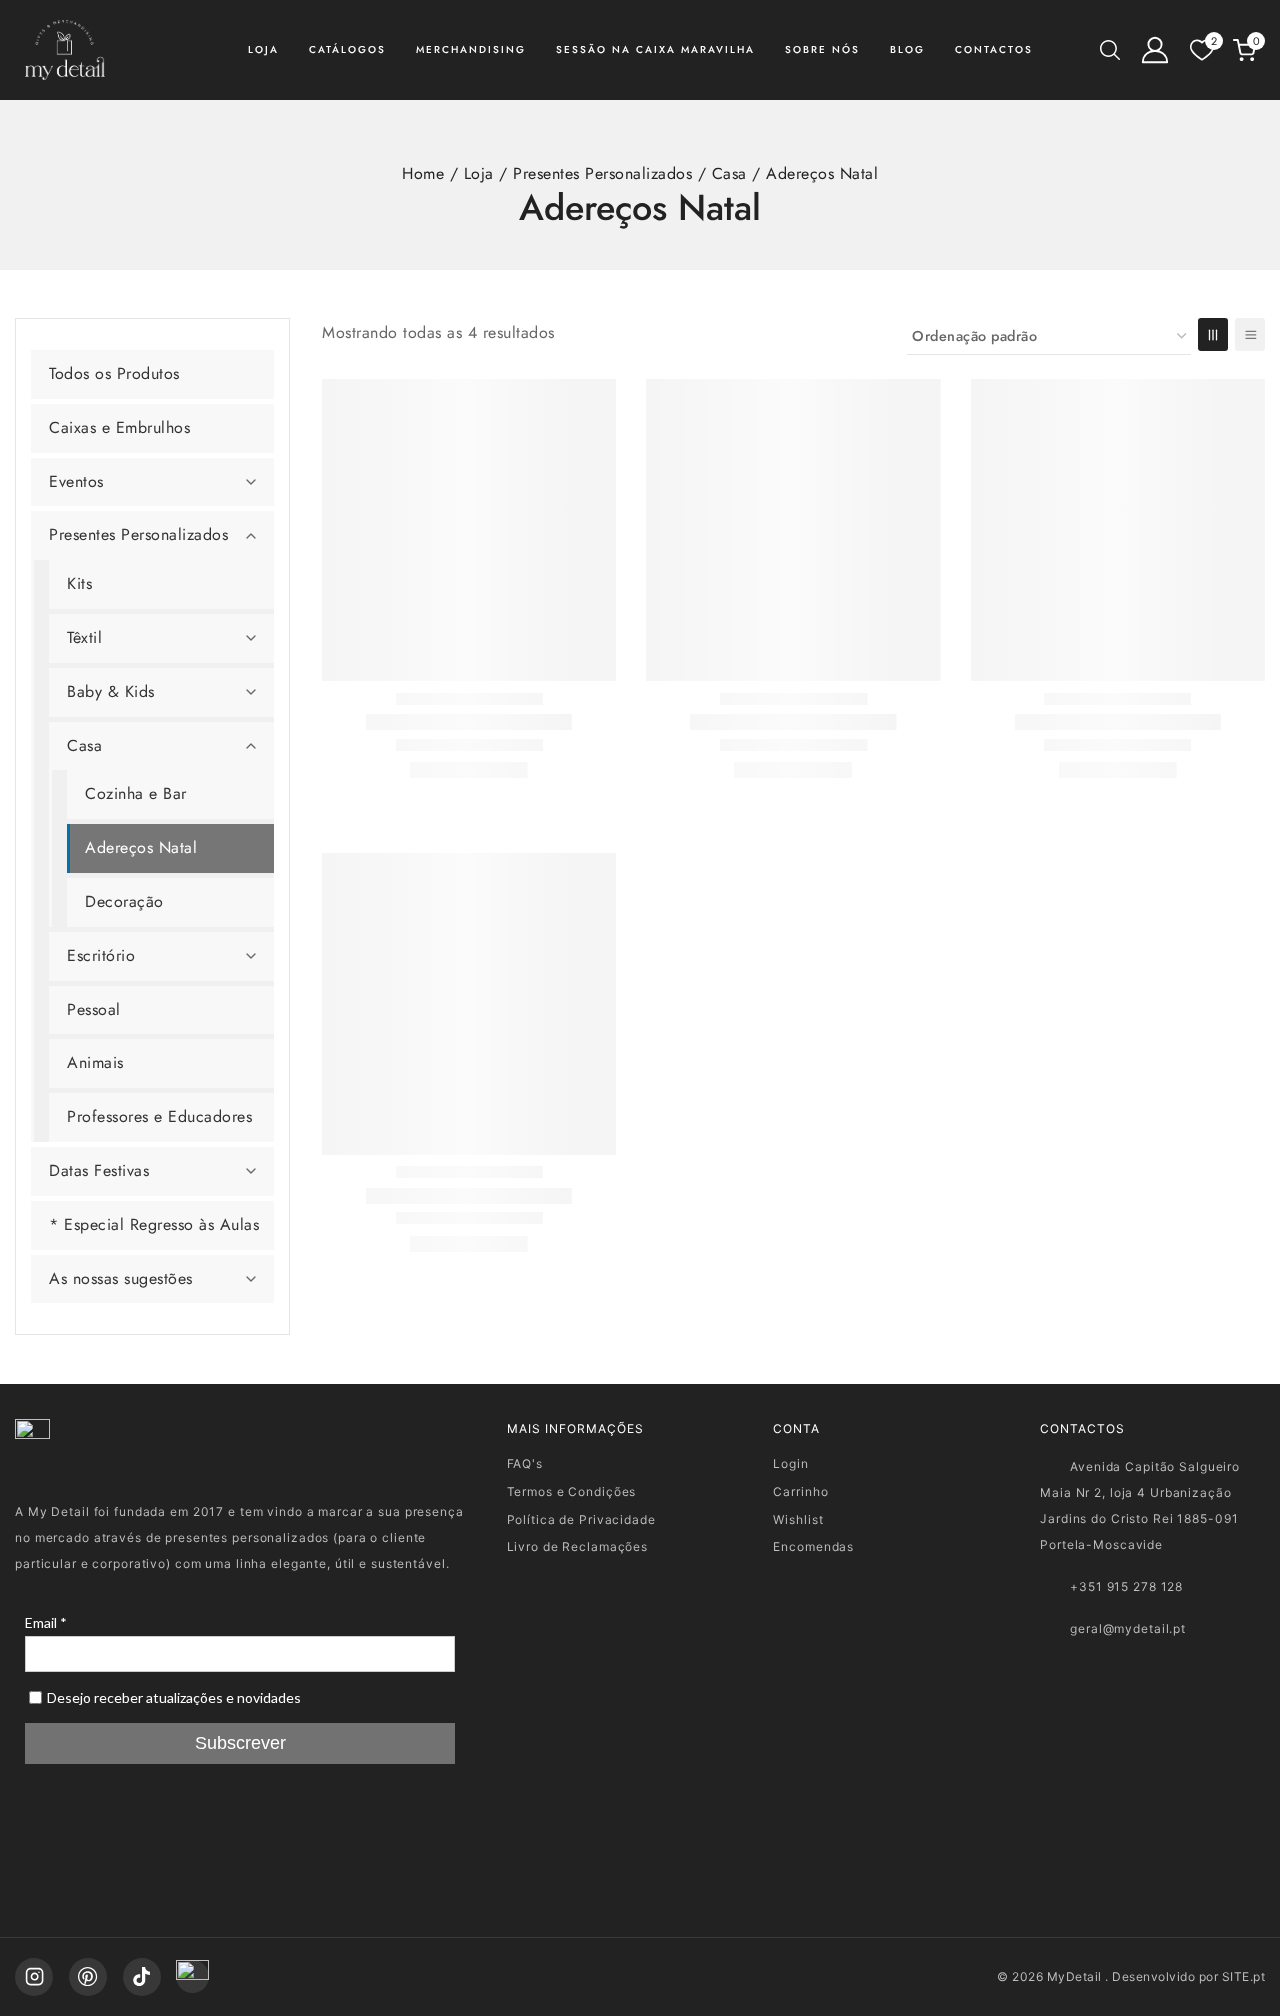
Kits (79, 583)
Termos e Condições (572, 1491)
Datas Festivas (99, 1170)
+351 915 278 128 (1126, 1586)
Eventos (76, 481)
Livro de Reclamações (578, 1546)
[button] (251, 482)
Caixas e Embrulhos (119, 427)
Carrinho (800, 1491)
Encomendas (813, 1546)
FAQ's (525, 1463)
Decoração (124, 901)
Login (790, 1463)
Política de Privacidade (581, 1519)
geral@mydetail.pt (1128, 1628)
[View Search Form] (1110, 50)
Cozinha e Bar (136, 793)
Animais (95, 1062)
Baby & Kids (111, 691)
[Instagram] (34, 1977)
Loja (263, 49)
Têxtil (84, 637)
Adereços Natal (141, 847)
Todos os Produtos (114, 373)
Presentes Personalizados (138, 534)
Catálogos (347, 49)
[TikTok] (142, 1977)
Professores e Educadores (159, 1116)
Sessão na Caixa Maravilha (655, 49)
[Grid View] (1213, 334)
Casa (84, 745)
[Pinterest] (88, 1977)
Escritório (101, 955)
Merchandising (471, 49)
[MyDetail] (65, 50)
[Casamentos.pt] (192, 1976)
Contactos (994, 49)
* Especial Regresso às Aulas (154, 1224)
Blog (907, 49)
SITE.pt (1244, 1976)
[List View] (1250, 334)
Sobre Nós (822, 49)
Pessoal (94, 1009)
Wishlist (798, 1519)
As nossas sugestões (121, 1278)
